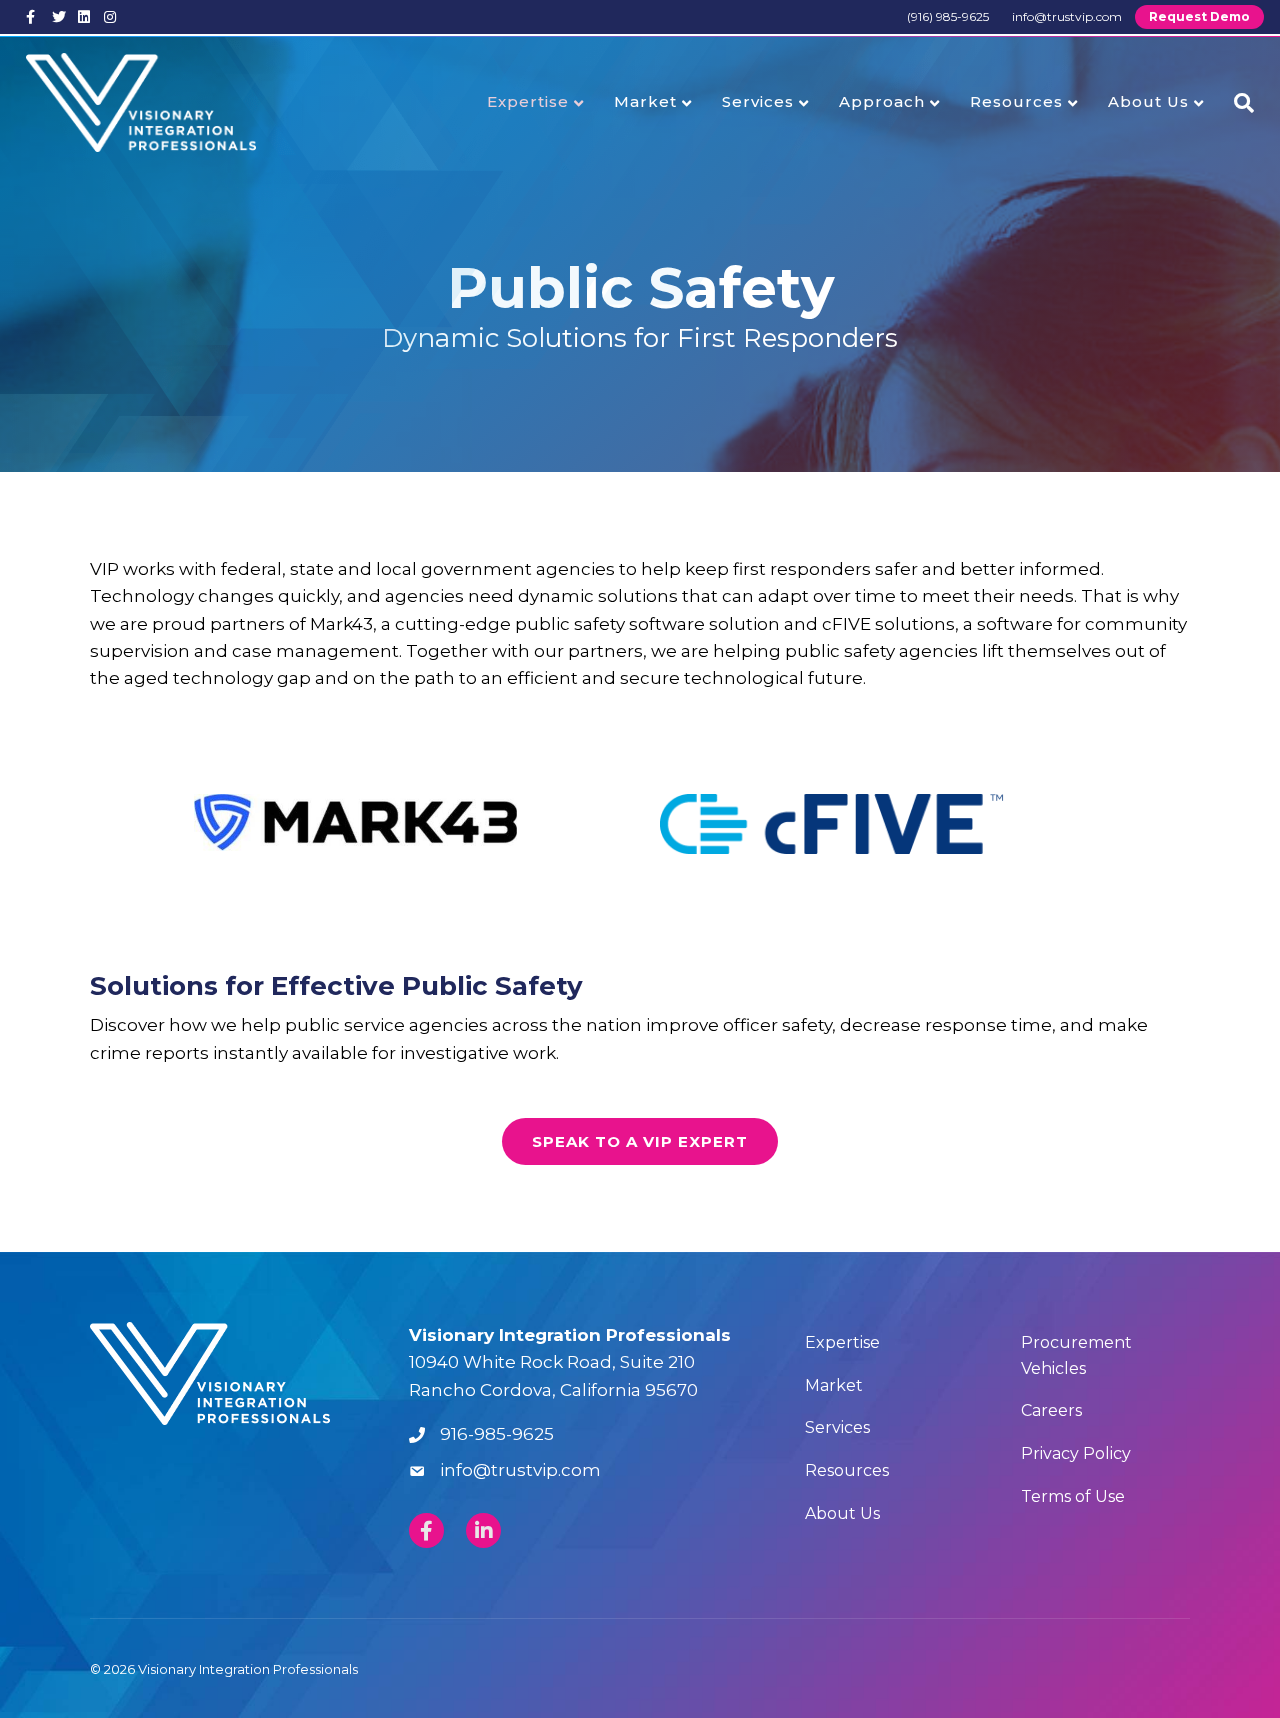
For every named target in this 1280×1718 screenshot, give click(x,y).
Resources (1016, 101)
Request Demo (1199, 16)
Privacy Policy (1076, 1453)
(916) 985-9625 (948, 16)
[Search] (1236, 103)
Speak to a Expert (640, 1141)
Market (645, 101)
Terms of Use (1073, 1496)
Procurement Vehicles (1076, 1355)
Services (758, 101)
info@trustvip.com (1067, 16)
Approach (882, 101)
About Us (1148, 101)
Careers (1051, 1410)
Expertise (528, 101)
